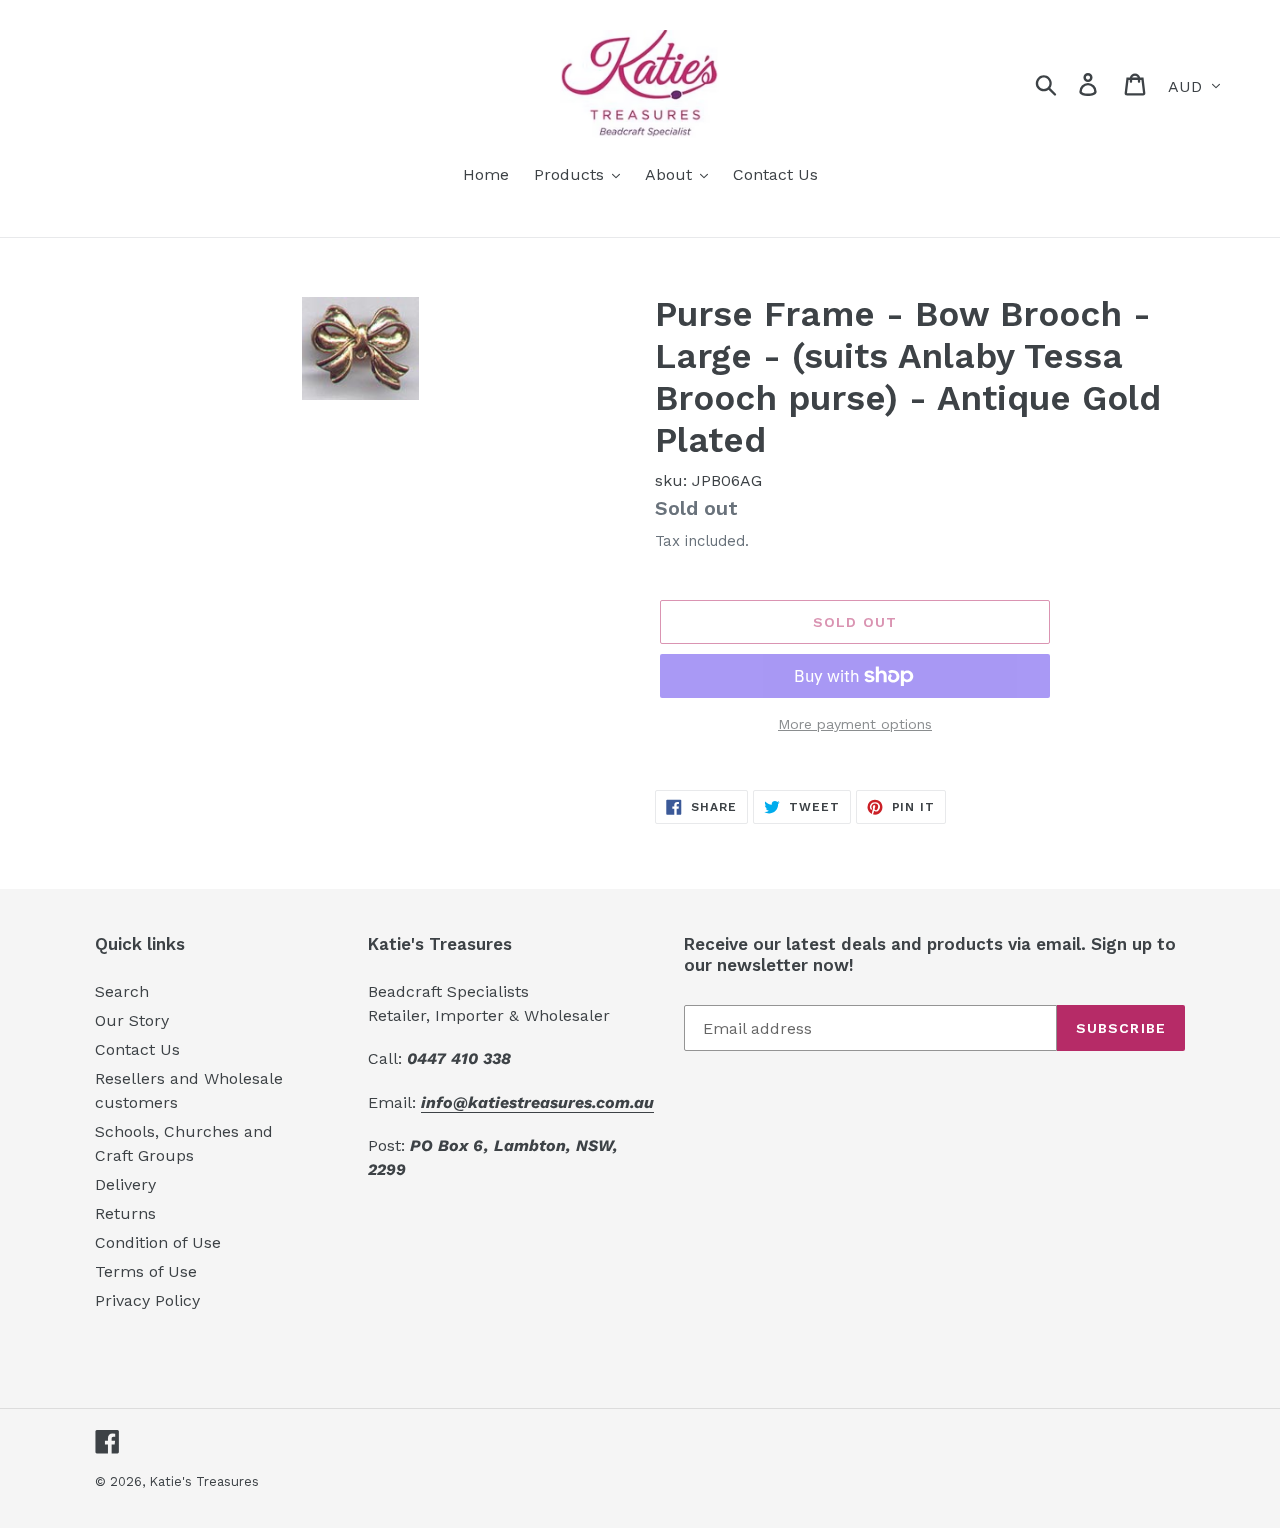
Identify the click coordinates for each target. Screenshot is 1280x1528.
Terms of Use (146, 1271)
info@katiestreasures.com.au (537, 1102)
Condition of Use (158, 1242)
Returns (125, 1213)
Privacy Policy (147, 1300)
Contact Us (137, 1049)
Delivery (125, 1184)
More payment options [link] (855, 724)
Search (122, 991)
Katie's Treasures (204, 1481)
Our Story (132, 1020)
